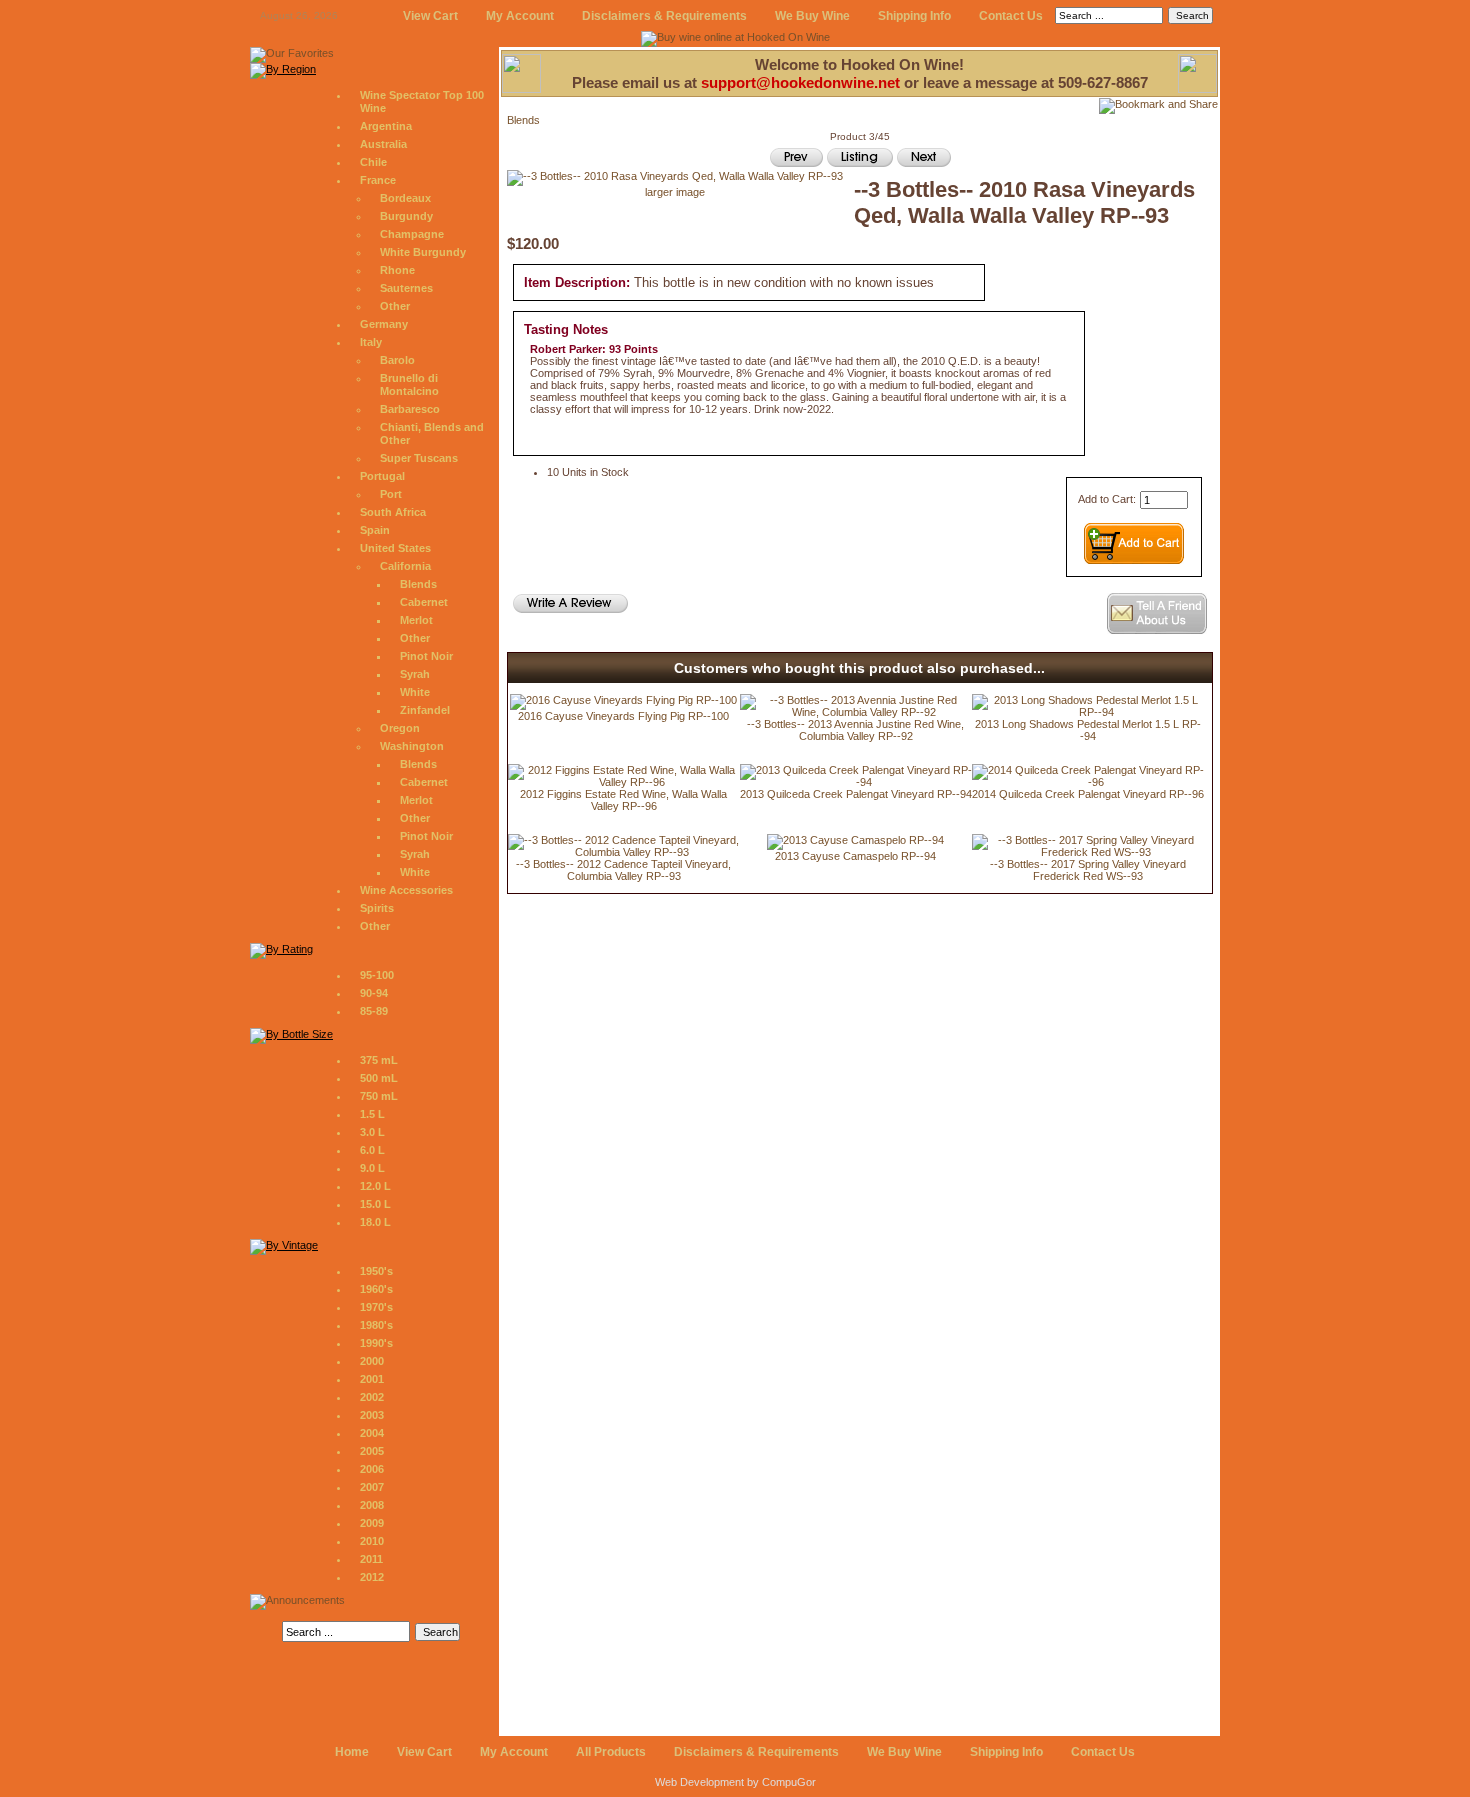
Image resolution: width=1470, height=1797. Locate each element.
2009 (372, 1523)
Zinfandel (425, 710)
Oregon (400, 728)
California (405, 566)
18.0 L (375, 1222)
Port (391, 494)
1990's (376, 1343)
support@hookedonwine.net (800, 82)
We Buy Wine (812, 16)
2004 (372, 1433)
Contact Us (1011, 16)
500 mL (379, 1078)
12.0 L (375, 1186)
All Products (611, 1752)
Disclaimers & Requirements (664, 16)
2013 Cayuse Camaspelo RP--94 (855, 856)
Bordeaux (405, 198)
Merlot (416, 620)
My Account (520, 16)
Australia (383, 144)
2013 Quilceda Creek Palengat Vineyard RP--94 (856, 794)
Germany (384, 324)
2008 (372, 1505)
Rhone (397, 270)
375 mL (379, 1060)
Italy (371, 342)
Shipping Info (914, 16)
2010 (372, 1541)
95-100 (377, 975)
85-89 (374, 1011)
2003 (372, 1415)
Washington (412, 746)
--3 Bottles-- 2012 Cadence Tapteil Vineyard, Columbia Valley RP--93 (623, 870)
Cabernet (424, 602)
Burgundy (406, 216)
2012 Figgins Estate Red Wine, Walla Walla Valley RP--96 (623, 800)
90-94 (374, 993)
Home (352, 1752)
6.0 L (372, 1150)
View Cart (430, 16)
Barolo (397, 360)
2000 (372, 1361)
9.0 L (372, 1168)
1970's (376, 1307)
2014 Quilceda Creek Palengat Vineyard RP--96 (1088, 794)
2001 (372, 1379)
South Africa (393, 512)
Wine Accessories (406, 890)
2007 (372, 1487)
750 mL (379, 1096)
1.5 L (372, 1114)
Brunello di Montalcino (409, 384)
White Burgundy (423, 252)
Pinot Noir (426, 656)
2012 (372, 1577)
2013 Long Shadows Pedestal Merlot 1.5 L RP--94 (1088, 730)
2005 (372, 1451)
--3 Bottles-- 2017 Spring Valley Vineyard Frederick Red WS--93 (1088, 870)
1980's (376, 1325)
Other (395, 306)
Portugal (382, 476)
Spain (375, 530)
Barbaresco (410, 409)
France (378, 180)
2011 (371, 1559)
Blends (418, 584)
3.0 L (372, 1132)
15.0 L (375, 1204)
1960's (376, 1289)
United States (395, 548)
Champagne (412, 234)
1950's (376, 1271)
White (415, 692)
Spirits (377, 908)
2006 (372, 1469)
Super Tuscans (419, 458)
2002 (372, 1397)
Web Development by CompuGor (735, 1782)
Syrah (415, 674)
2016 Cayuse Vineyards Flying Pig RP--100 (623, 716)
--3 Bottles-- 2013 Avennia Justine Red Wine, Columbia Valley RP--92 (855, 730)
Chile (373, 162)
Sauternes (406, 288)
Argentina (386, 126)
